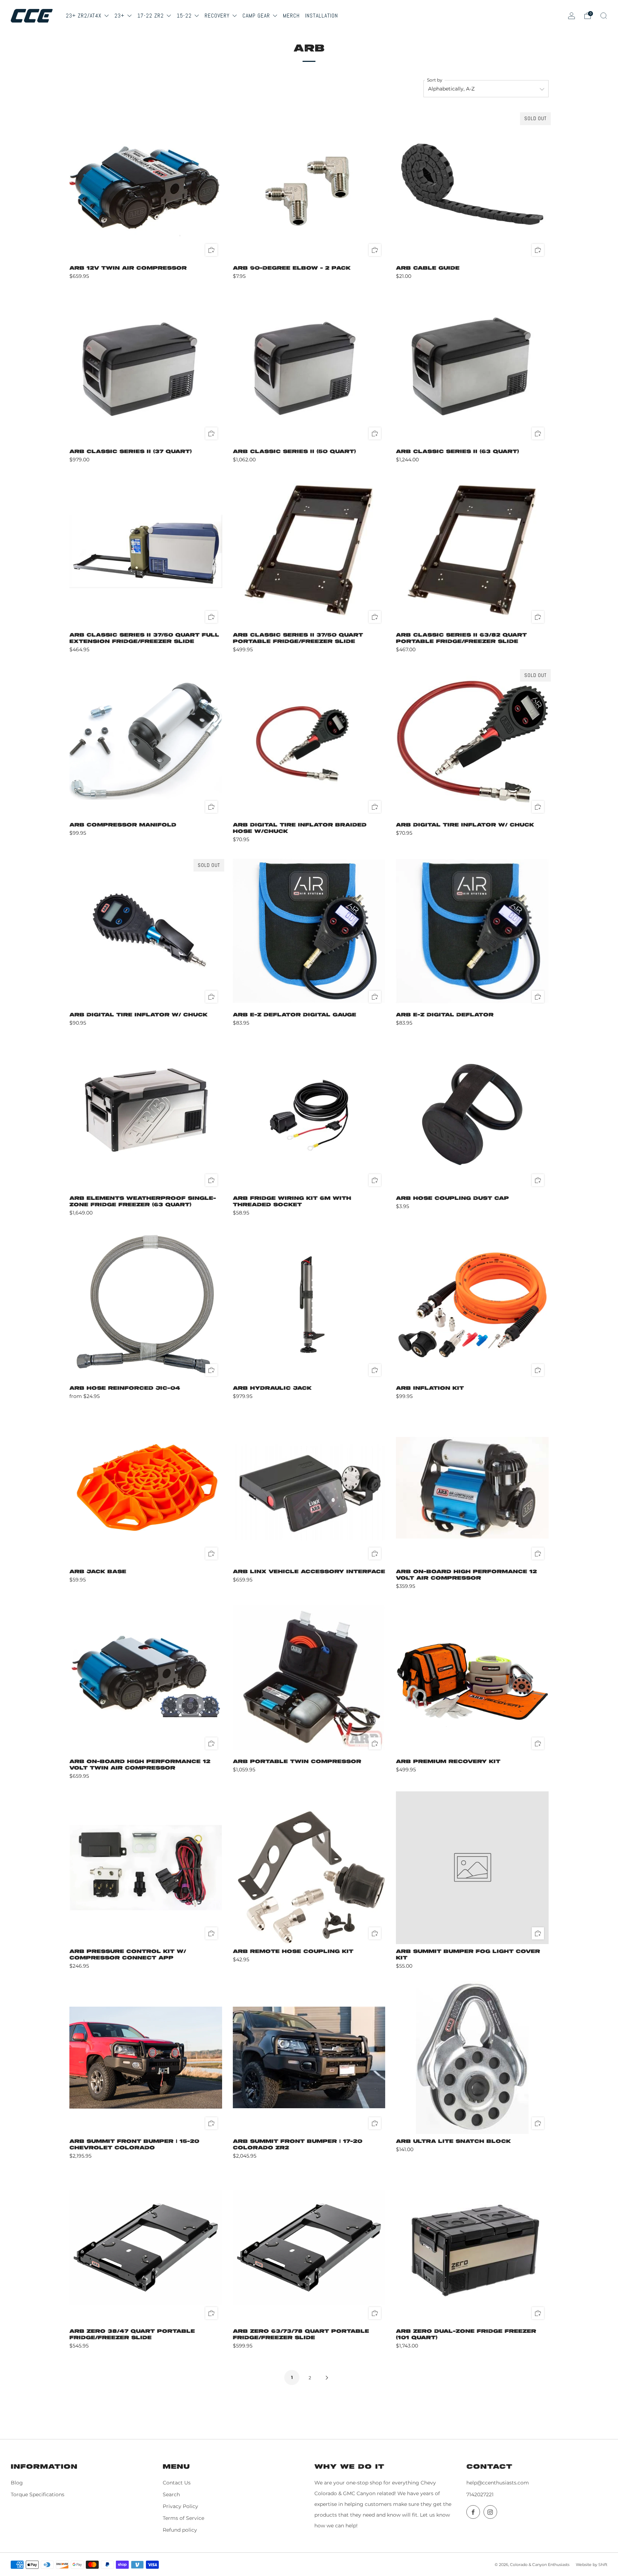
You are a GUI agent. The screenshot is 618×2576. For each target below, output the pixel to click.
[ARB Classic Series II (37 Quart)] (146, 368)
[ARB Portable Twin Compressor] (309, 1678)
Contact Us (177, 2483)
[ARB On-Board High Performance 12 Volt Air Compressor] (472, 1488)
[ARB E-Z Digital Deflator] (472, 931)
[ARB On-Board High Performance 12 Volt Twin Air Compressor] (146, 1678)
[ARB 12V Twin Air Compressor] (146, 184)
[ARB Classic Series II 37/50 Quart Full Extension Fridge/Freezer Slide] (146, 551)
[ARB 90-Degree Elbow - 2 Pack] (309, 184)
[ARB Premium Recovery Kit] (472, 1678)
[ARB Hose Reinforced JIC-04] (146, 1304)
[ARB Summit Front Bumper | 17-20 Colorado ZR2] (309, 2058)
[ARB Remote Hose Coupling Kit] (309, 1868)
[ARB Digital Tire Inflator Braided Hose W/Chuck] (309, 741)
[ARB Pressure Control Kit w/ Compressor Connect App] (146, 1868)
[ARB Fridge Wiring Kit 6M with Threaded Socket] (309, 1115)
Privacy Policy (180, 2506)
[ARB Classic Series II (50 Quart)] (309, 368)
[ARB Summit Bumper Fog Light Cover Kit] (472, 1868)
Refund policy (180, 2530)
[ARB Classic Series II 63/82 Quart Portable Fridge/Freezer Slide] (472, 551)
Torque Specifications (38, 2494)
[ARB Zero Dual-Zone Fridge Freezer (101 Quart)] (472, 2248)
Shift (603, 2565)
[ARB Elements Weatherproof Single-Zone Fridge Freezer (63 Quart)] (146, 1115)
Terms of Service (183, 2518)
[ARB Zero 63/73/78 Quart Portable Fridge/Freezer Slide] (309, 2248)
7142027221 (480, 2494)
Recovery (218, 16)
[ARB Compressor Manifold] (146, 741)
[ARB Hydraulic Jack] (309, 1304)
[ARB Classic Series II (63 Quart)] (472, 368)
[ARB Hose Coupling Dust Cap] (472, 1115)
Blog (17, 2483)
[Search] (604, 16)
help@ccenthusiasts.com (498, 2483)
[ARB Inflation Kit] (472, 1304)
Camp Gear (257, 16)
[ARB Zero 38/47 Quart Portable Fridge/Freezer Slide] (146, 2248)
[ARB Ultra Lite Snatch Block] (472, 2058)
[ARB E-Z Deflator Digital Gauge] (309, 931)
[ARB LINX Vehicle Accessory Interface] (309, 1488)
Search (171, 2494)
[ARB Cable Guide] (472, 184)
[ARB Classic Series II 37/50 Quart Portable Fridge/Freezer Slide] (309, 551)
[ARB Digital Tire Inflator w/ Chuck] (472, 741)
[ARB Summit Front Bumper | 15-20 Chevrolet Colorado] (146, 2058)
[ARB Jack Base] (146, 1488)
